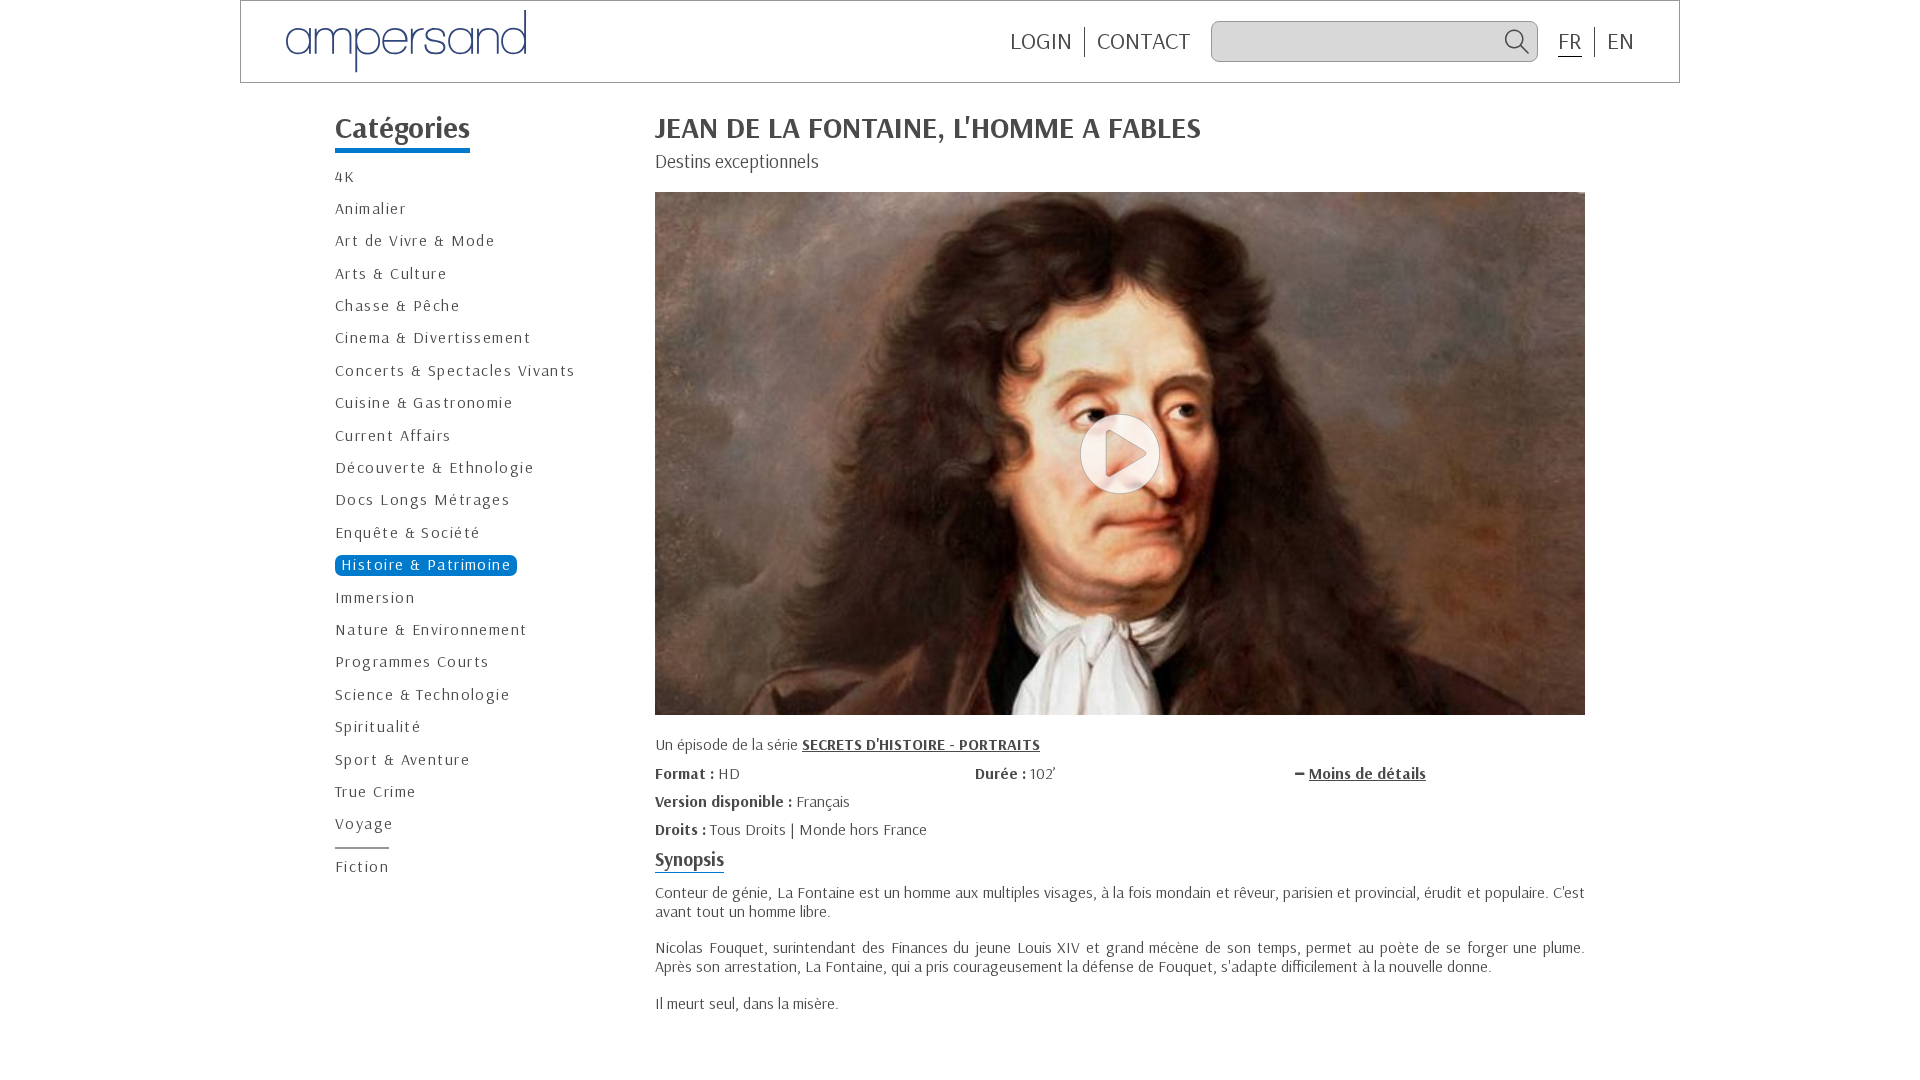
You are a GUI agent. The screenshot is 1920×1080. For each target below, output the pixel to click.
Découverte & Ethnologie (434, 467)
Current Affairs (393, 435)
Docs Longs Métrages (422, 499)
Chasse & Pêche (397, 305)
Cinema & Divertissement (433, 337)
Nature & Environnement (431, 629)
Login (1041, 41)
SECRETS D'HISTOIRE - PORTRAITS (921, 744)
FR (1570, 41)
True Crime (375, 791)
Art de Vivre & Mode (415, 240)
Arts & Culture (391, 273)
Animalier (370, 208)
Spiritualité (378, 726)
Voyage (364, 823)
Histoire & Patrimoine (426, 564)
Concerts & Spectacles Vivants (455, 370)
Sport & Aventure (402, 759)
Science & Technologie (422, 694)
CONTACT (1144, 41)
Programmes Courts (412, 661)
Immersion (375, 597)
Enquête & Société (407, 532)
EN (1620, 41)
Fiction (362, 866)
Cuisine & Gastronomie (424, 402)
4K (345, 176)
